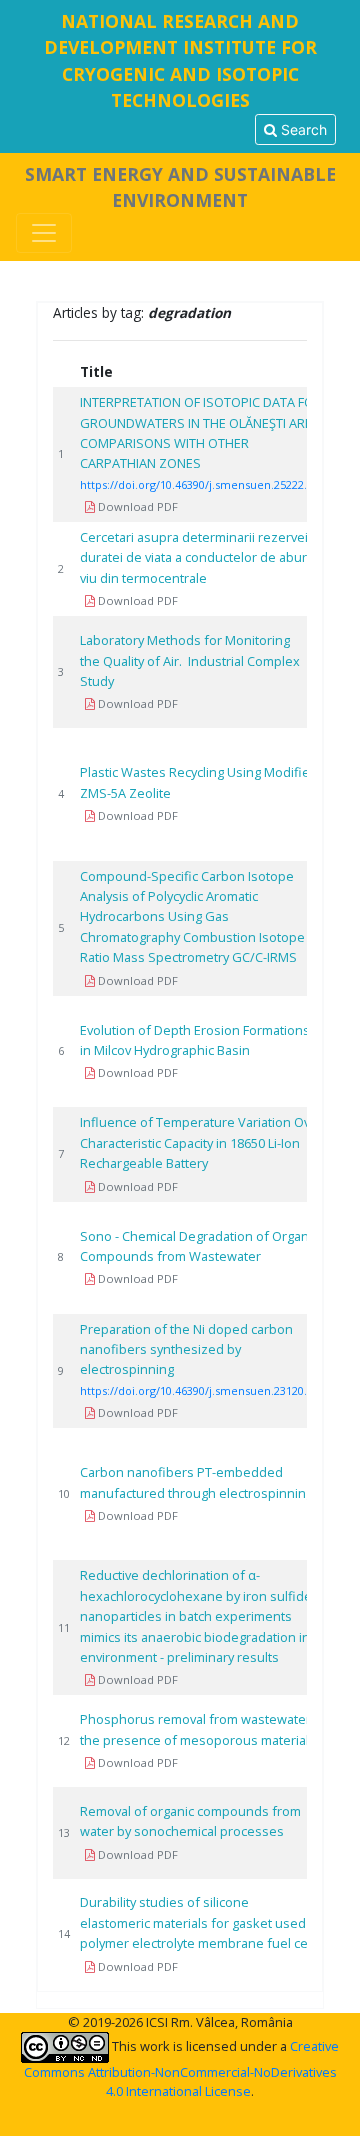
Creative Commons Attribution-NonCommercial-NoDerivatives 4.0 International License (182, 2068)
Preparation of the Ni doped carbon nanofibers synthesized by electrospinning (186, 1349)
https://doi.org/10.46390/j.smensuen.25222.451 (202, 484)
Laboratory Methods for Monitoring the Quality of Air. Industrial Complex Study (190, 660)
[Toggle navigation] (44, 233)
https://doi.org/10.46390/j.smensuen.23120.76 (199, 1390)
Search (302, 129)
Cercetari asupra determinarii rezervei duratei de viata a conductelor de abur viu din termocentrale (194, 557)
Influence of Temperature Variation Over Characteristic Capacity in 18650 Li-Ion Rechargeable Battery (201, 1142)
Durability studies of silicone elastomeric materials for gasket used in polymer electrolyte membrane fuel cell (200, 1922)
